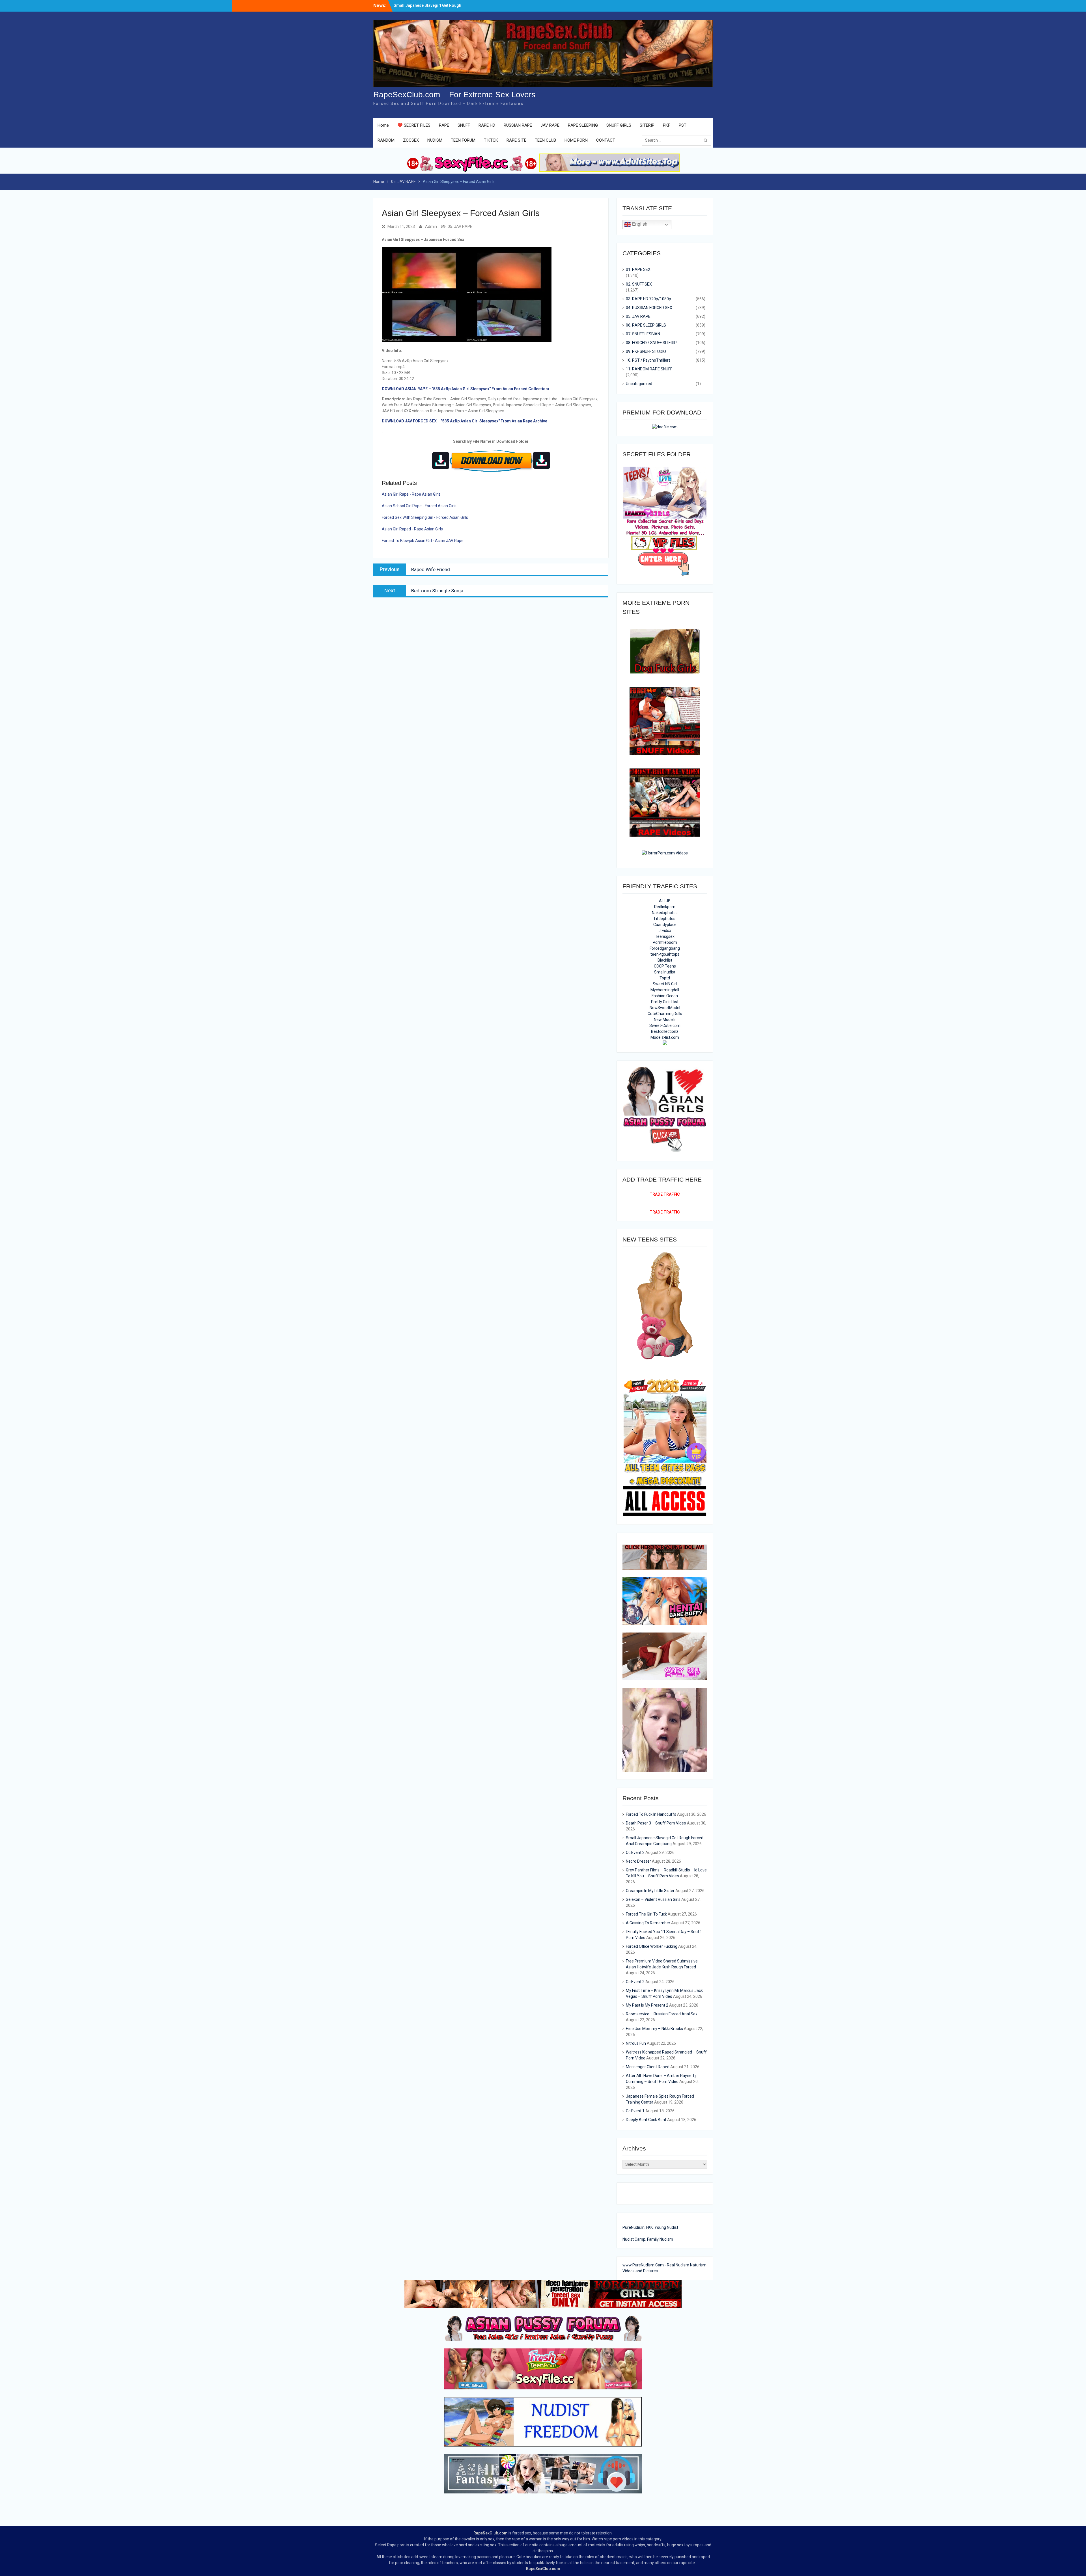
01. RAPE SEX (638, 269)
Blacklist (665, 960)
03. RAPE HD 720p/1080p (648, 299)
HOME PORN (576, 140)
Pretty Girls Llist (665, 1002)
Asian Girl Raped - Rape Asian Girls (412, 529)
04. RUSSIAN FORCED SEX (649, 308)
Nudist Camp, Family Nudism (648, 2239)
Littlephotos (665, 919)
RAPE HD (487, 125)
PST (683, 125)
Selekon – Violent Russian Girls (653, 1899)
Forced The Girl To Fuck (646, 1914)
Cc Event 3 (635, 1852)
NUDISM (435, 140)
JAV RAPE (550, 125)
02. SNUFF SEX (639, 284)
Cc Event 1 (635, 2111)
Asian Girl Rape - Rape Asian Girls (411, 494)
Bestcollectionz (665, 1031)
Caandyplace (665, 925)
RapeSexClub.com (491, 2533)
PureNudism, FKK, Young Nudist (650, 2227)
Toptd (665, 978)
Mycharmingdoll (665, 990)
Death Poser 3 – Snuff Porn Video (425, 5)
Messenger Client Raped (648, 2067)
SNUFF (464, 125)
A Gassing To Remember (648, 1923)
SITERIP (647, 125)
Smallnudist (665, 972)
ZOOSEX (411, 140)
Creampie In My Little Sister (650, 1891)
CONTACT (606, 140)
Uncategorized (639, 384)
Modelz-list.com (665, 1037)
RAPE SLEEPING (583, 125)
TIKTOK (491, 140)
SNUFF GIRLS (619, 125)
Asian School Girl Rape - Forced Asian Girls (419, 506)
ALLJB (665, 901)
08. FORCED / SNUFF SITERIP (651, 343)
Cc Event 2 (635, 1982)
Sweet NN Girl (665, 984)
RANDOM (386, 140)
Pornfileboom (665, 942)
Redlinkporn (665, 907)
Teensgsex (665, 936)
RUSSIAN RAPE (518, 125)
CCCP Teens (665, 966)
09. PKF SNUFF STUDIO (646, 351)
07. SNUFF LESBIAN (643, 334)
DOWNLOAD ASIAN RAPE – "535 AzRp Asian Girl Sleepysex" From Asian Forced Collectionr (466, 389)
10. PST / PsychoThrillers (648, 360)
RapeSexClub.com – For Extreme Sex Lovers (454, 95)
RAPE (444, 125)
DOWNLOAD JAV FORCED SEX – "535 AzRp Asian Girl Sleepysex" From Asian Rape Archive (465, 421)
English (639, 224)
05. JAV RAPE (460, 226)
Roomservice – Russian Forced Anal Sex (662, 2014)
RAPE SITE (516, 140)
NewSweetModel (665, 1008)
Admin (431, 226)
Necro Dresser (638, 1861)
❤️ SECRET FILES (414, 125)
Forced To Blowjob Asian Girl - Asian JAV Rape (423, 541)
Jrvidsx (665, 930)
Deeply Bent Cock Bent (646, 2120)
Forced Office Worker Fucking (652, 1946)
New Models (665, 1020)
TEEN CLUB (545, 140)
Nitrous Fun (636, 2043)
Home (383, 125)
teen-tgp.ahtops (665, 954)
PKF (667, 125)
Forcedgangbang (665, 948)
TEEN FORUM (463, 140)
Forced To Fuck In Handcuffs (651, 1814)
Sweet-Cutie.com (665, 1025)
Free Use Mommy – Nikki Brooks (654, 2029)
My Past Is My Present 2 (647, 2005)
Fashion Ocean (665, 996)
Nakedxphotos (665, 913)
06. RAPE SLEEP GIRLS (646, 325)
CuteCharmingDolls (665, 1014)
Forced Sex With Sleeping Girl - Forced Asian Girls (425, 517)
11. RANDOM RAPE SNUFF (649, 369)
